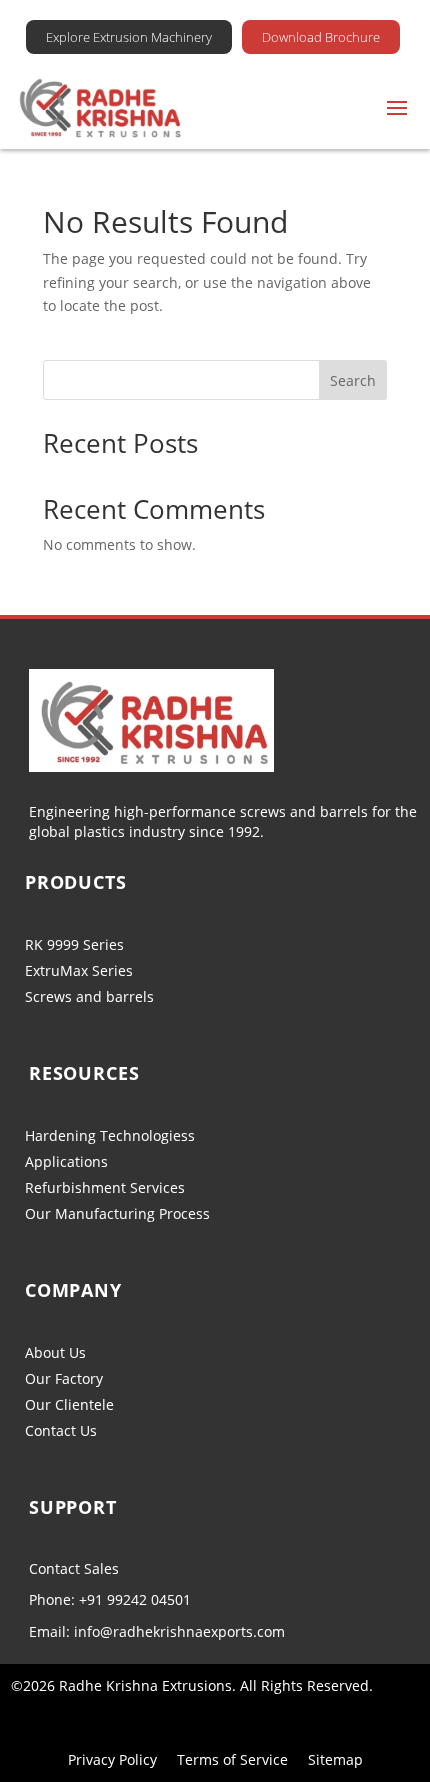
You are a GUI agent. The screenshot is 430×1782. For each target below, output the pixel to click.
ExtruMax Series (79, 970)
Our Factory (64, 1378)
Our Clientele (69, 1404)
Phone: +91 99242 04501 (110, 1599)
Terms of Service (232, 1759)
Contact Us (61, 1430)
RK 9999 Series (74, 944)
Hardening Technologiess (110, 1135)
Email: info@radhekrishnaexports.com (157, 1631)
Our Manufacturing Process (117, 1213)
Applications (66, 1161)
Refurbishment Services (105, 1187)
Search (353, 380)
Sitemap (335, 1759)
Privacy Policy (112, 1759)
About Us (55, 1352)
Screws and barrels (89, 996)
